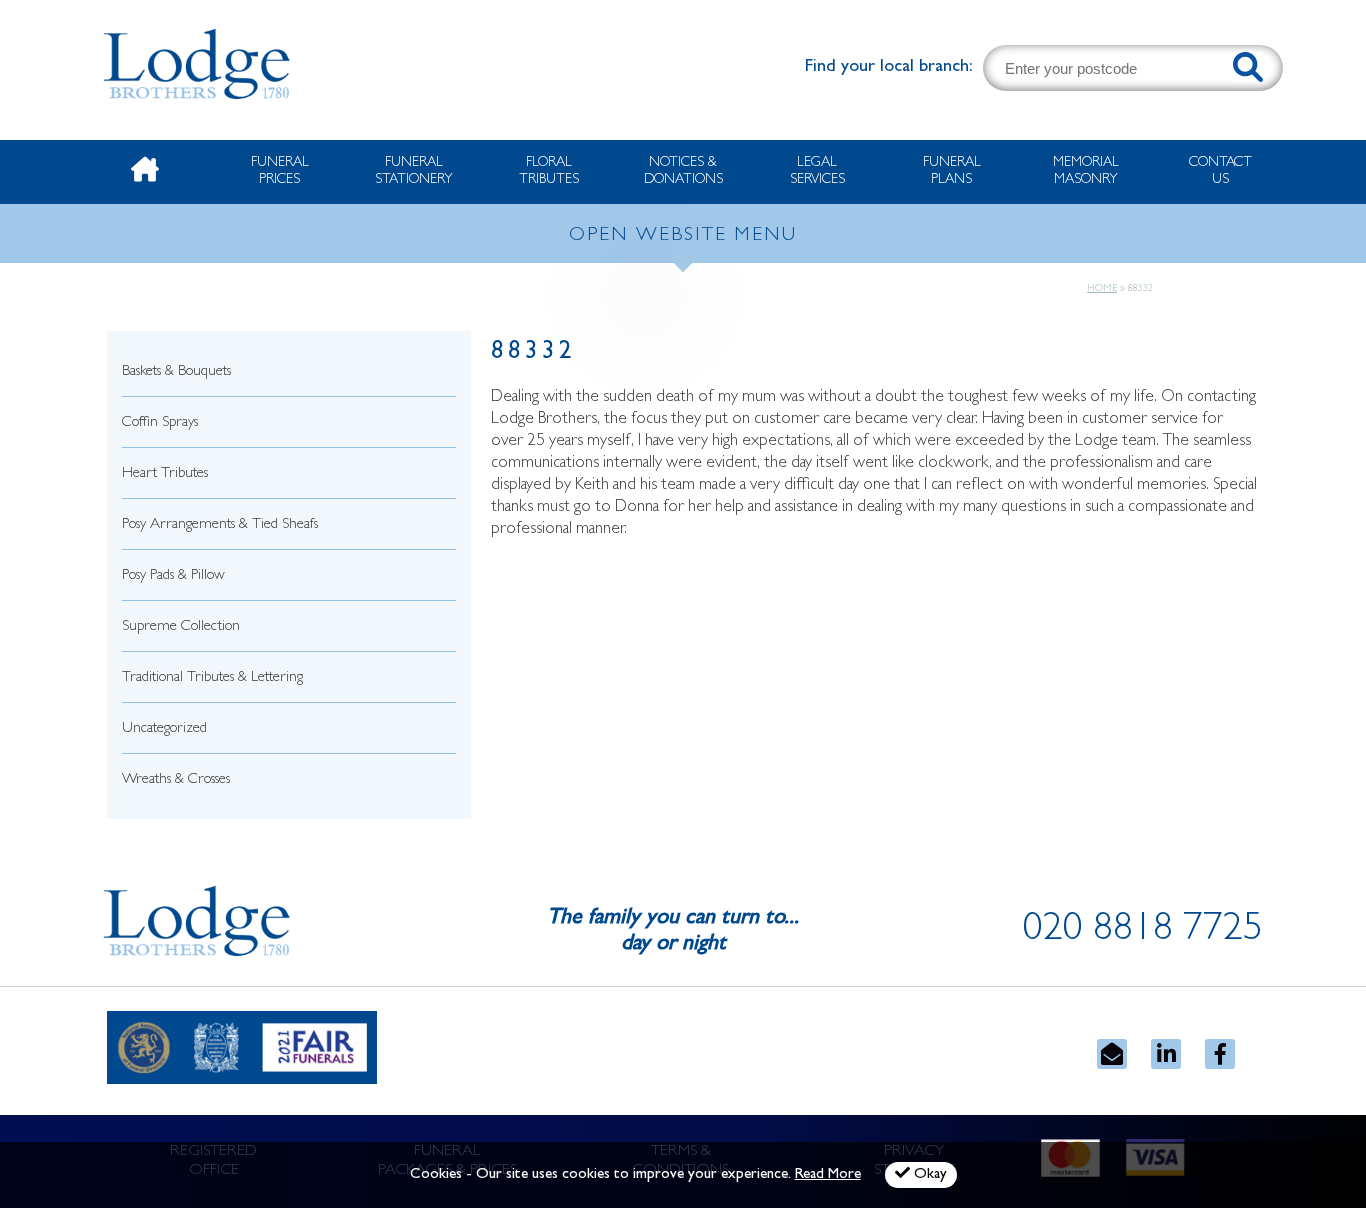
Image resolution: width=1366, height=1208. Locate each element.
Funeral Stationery (414, 171)
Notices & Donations (683, 171)
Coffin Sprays (160, 423)
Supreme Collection (181, 627)
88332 (533, 353)
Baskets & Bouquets (176, 372)
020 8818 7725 (1143, 932)
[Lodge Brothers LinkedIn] (1166, 1054)
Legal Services (817, 171)
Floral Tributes (549, 171)
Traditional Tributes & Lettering (212, 678)
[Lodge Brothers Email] (1112, 1054)
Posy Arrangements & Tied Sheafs (220, 525)
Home (1102, 289)
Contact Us (1220, 171)
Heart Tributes (165, 474)
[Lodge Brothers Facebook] (1220, 1054)
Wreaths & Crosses (176, 780)
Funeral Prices (280, 171)
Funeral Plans (952, 171)
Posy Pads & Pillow (173, 576)
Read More (828, 1175)
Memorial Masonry (1086, 171)
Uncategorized (164, 729)
